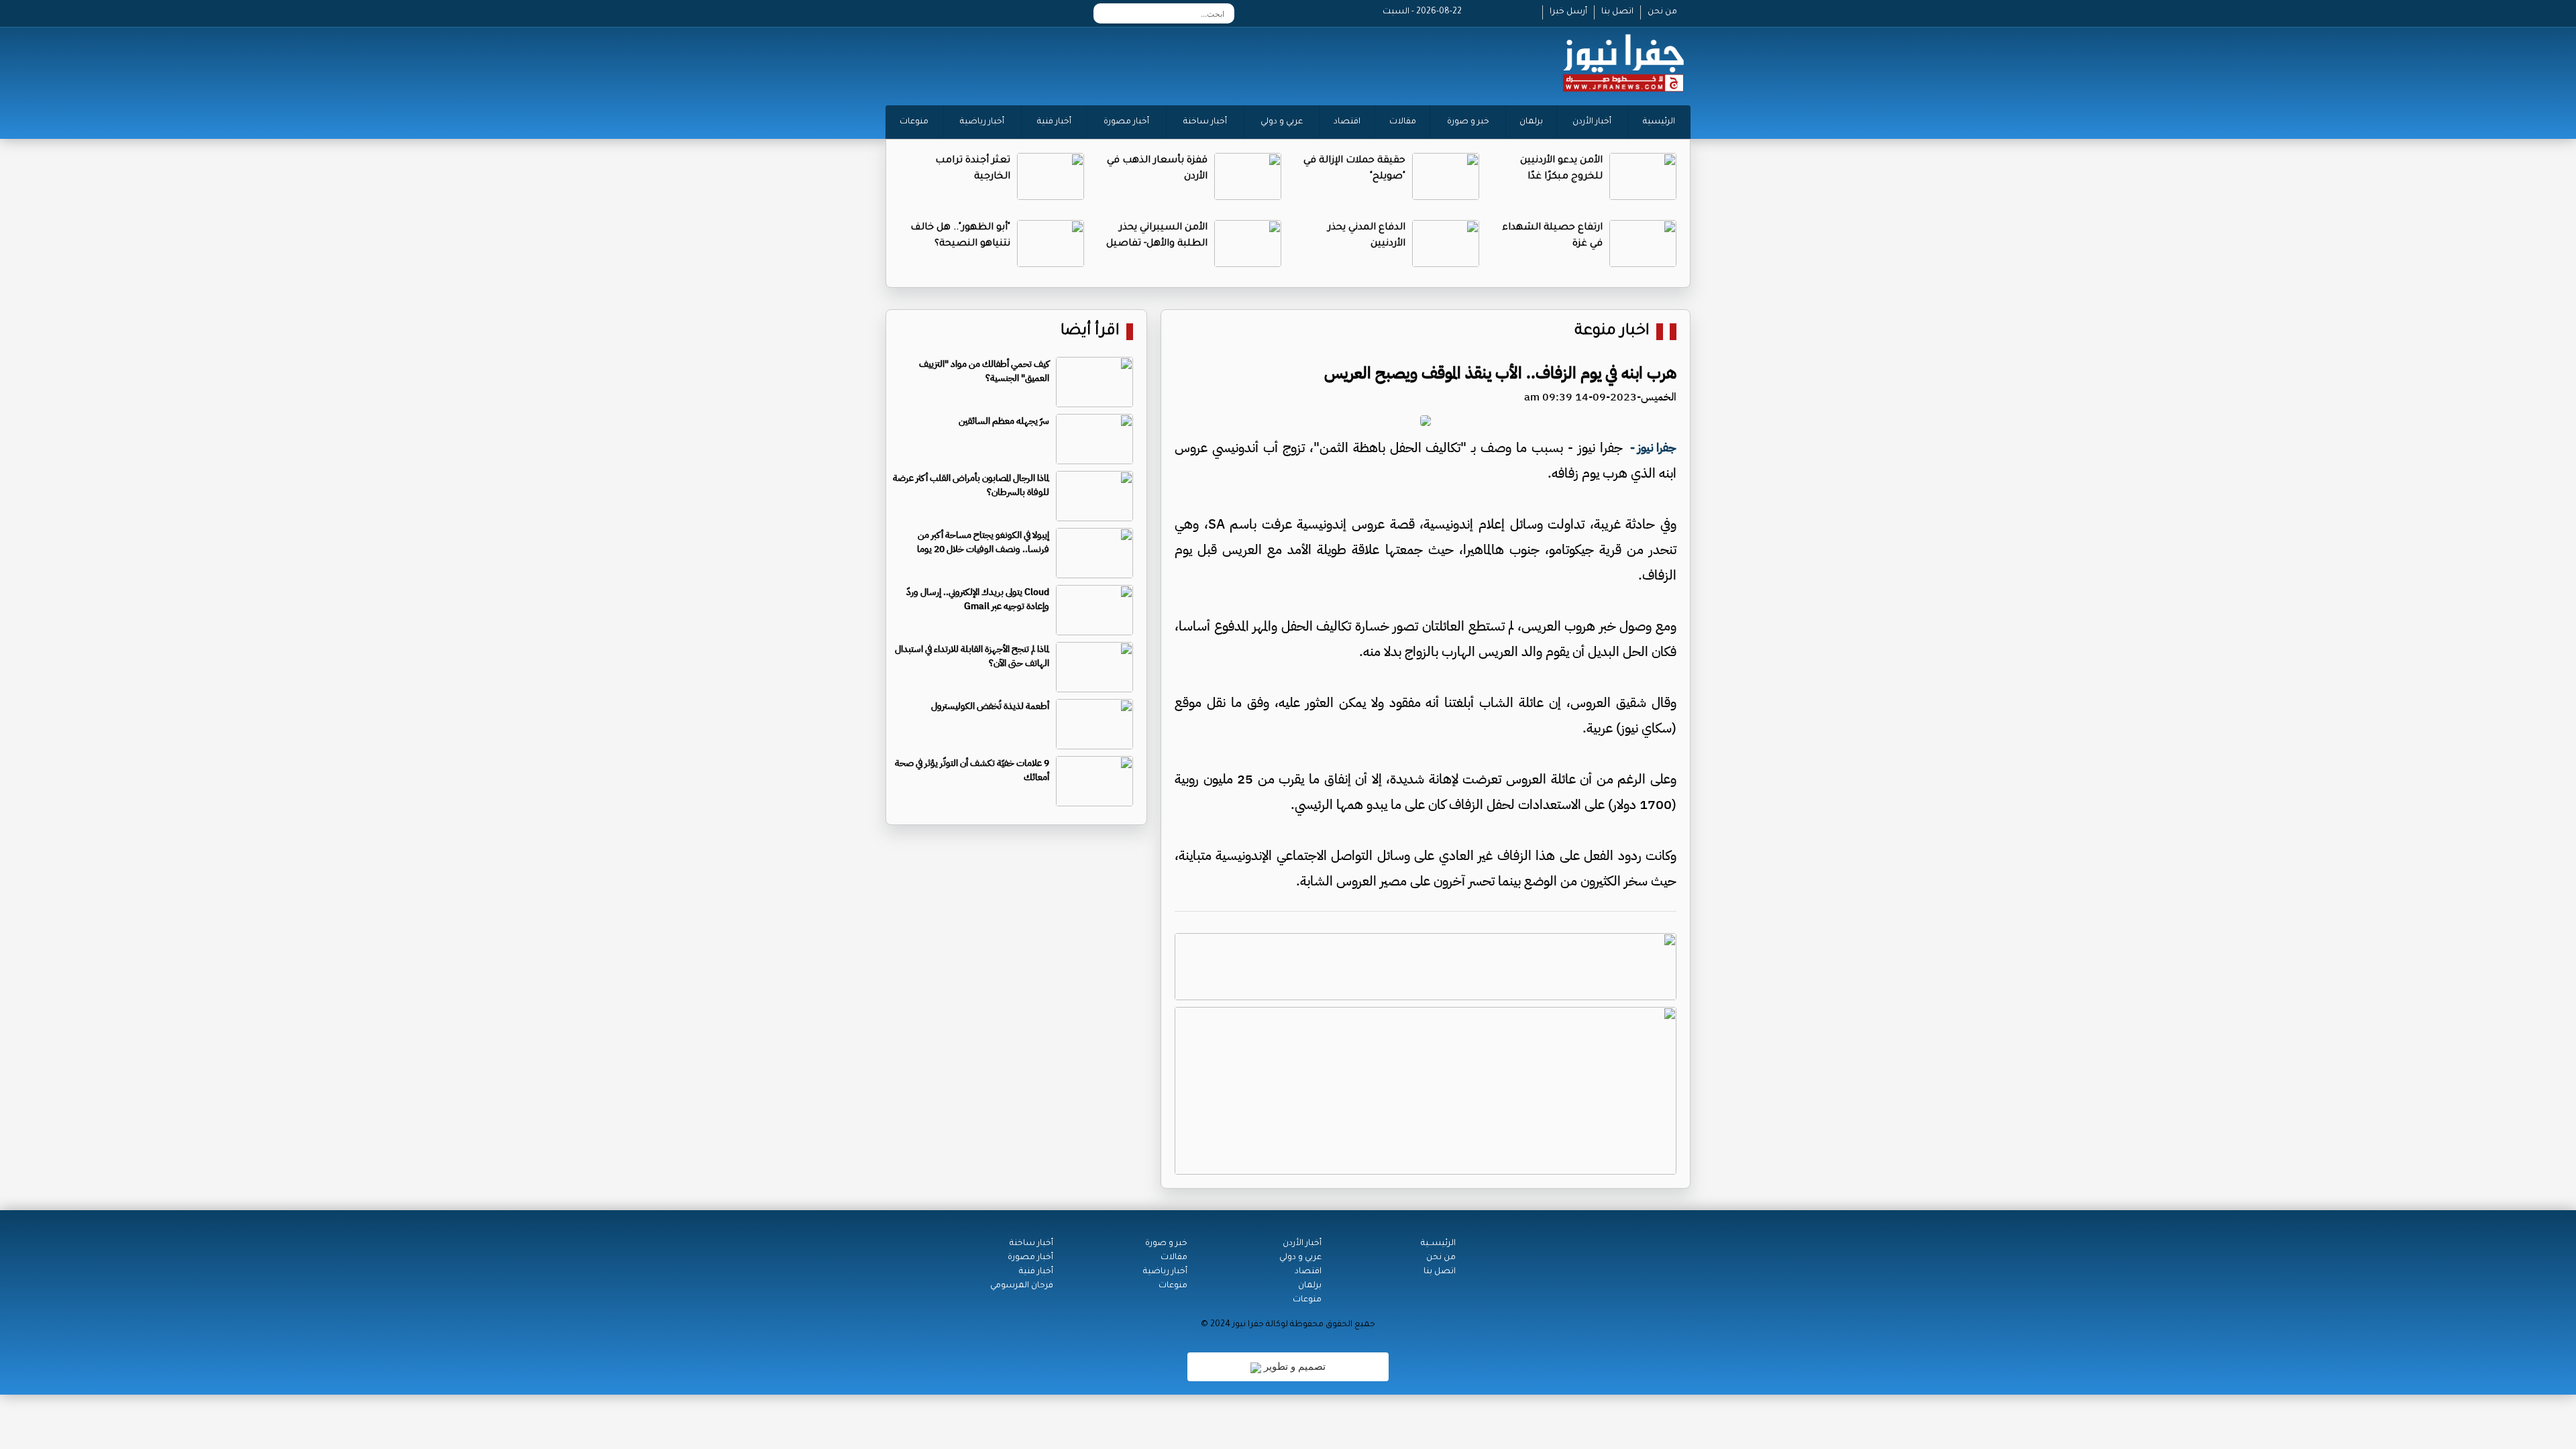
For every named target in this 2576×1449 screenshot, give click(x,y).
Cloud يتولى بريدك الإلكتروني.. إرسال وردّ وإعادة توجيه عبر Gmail (978, 599)
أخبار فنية (1054, 122)
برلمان (1531, 122)
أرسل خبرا (1568, 12)
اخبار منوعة (1612, 332)
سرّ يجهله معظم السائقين (1004, 421)
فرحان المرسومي (1022, 1286)
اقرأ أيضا (1090, 332)
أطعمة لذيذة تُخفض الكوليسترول (990, 706)
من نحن (1662, 12)
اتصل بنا (1617, 12)
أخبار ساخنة (1205, 122)
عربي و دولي (1282, 122)
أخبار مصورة (1126, 122)
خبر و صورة (1468, 122)
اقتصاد (1347, 122)
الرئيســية (1438, 1244)
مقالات (1403, 122)
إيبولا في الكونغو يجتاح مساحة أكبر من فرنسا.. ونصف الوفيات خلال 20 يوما (983, 542)
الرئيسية (1659, 122)
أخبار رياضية (982, 122)
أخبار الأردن (1592, 122)
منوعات (914, 122)
